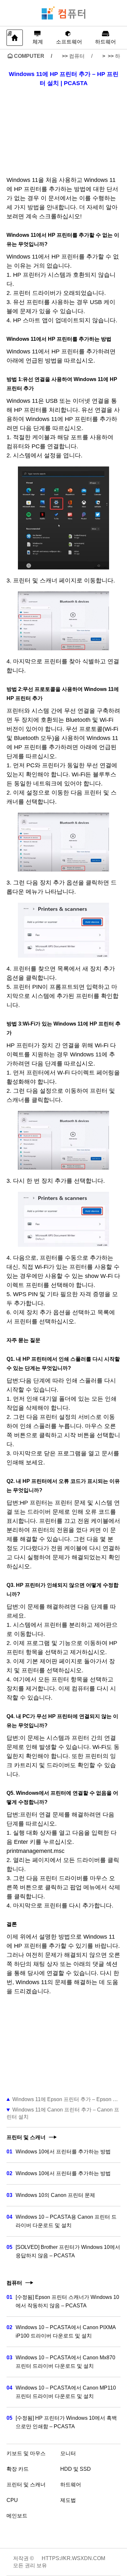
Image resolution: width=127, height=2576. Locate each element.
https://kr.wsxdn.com (73, 2558)
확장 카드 (18, 2469)
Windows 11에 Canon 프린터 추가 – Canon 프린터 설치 (63, 2113)
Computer (29, 56)
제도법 (68, 2500)
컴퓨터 (77, 56)
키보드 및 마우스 (26, 2453)
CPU (12, 2500)
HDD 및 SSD (76, 2469)
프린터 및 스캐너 (26, 2485)
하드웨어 (71, 2485)
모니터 (68, 2453)
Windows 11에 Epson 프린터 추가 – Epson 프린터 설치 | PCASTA (66, 2099)
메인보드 (17, 2516)
